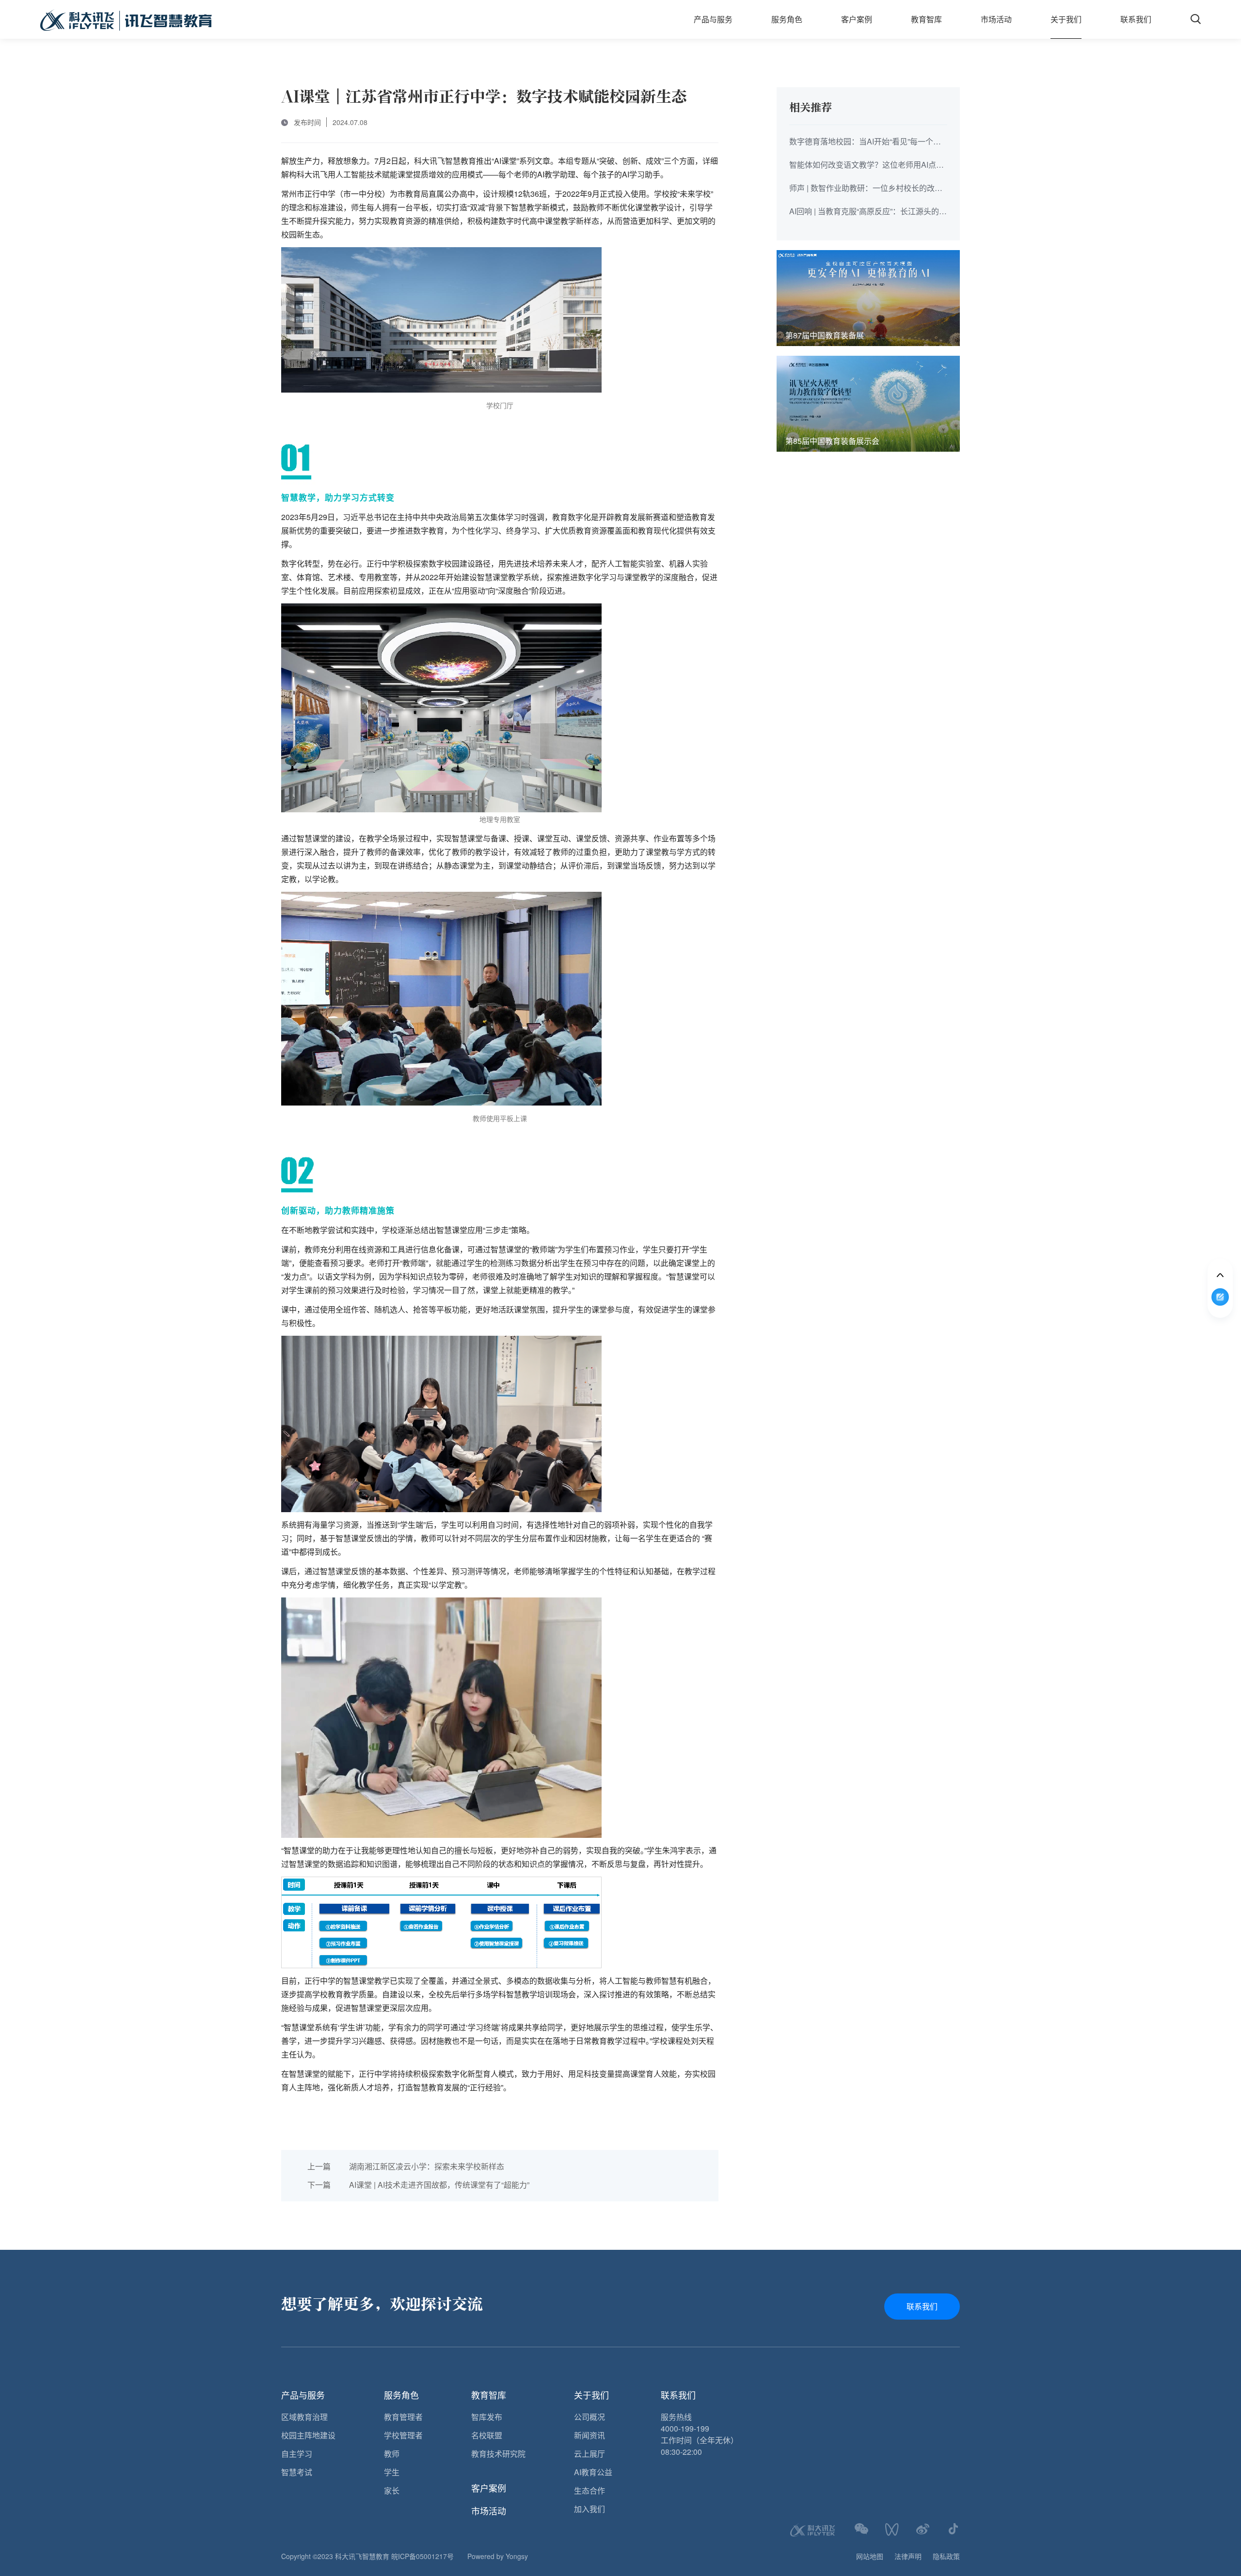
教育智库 (926, 19)
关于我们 (1066, 19)
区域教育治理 (304, 2417)
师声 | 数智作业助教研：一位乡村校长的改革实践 (866, 189)
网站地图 (870, 2556)
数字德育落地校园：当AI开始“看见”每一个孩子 (865, 142)
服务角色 (787, 19)
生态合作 (589, 2490)
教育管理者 (403, 2417)
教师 (392, 2454)
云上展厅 (589, 2454)
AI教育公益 (593, 2472)
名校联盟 (487, 2435)
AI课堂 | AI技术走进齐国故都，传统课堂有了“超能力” (418, 2185)
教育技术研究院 (498, 2454)
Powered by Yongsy (498, 2556)
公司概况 (589, 2417)
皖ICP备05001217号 (422, 2556)
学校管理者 (403, 2435)
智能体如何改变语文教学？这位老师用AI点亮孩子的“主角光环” (867, 165)
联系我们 (1136, 19)
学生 (392, 2472)
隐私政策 (946, 2556)
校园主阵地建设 (308, 2435)
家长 (392, 2490)
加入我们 (589, 2509)
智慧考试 (297, 2472)
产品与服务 (713, 19)
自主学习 (297, 2454)
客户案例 (857, 19)
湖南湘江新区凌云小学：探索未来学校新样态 (406, 2166)
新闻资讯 (589, 2435)
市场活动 (996, 19)
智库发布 (487, 2417)
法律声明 (908, 2556)
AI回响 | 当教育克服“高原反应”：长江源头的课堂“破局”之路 (868, 212)
